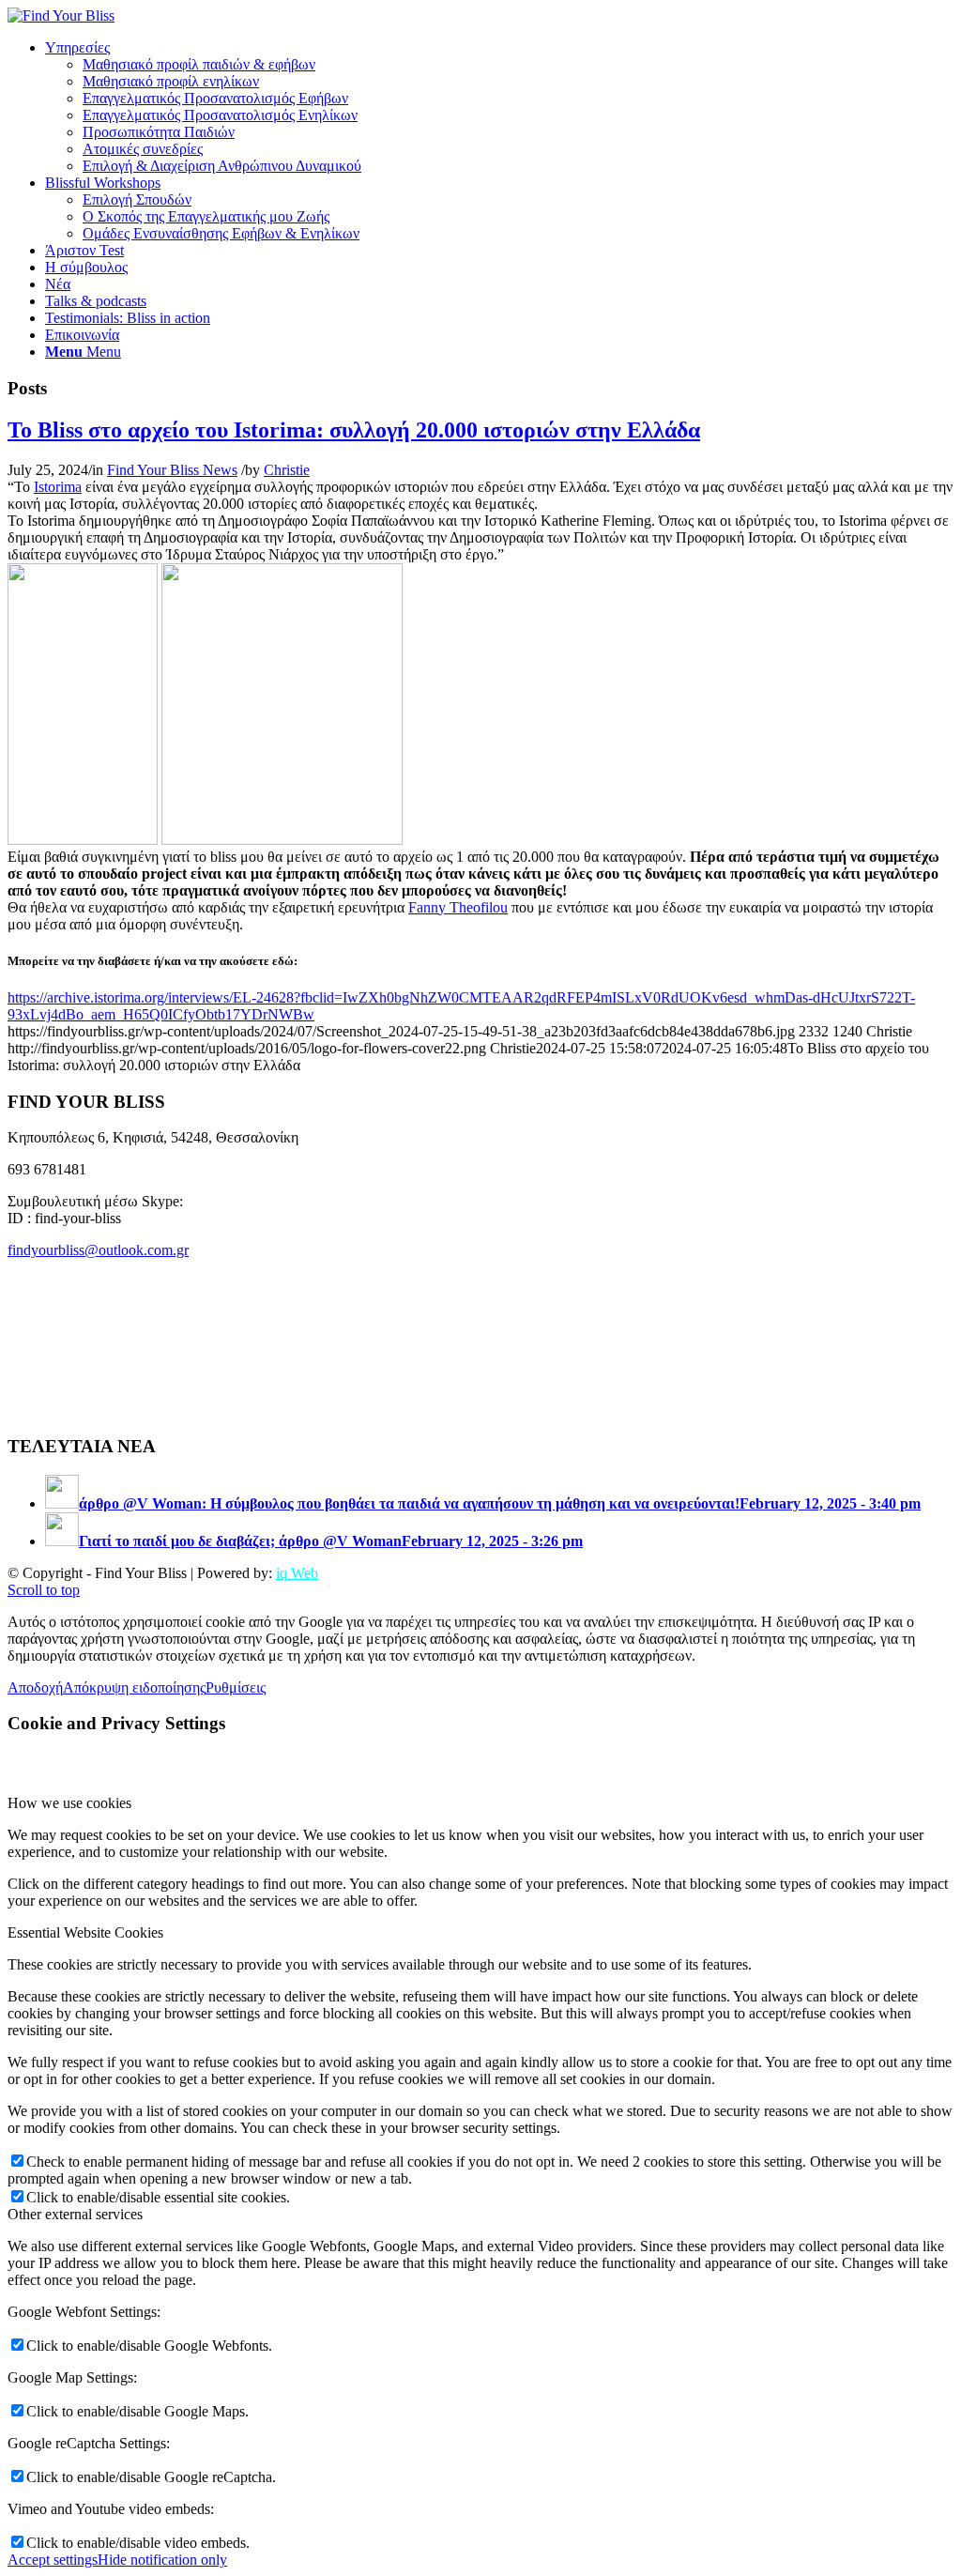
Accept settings (53, 2560)
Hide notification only (162, 2560)
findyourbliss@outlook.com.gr (98, 1250)
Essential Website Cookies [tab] (85, 1932)
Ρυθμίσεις (236, 1687)
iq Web (297, 1573)
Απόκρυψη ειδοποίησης (134, 1687)
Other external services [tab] (75, 2214)
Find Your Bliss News (172, 470)
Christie (287, 470)
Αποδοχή (35, 1687)
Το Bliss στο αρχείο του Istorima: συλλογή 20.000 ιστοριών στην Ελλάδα (354, 430)
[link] (58, 487)
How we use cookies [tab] (69, 1803)
